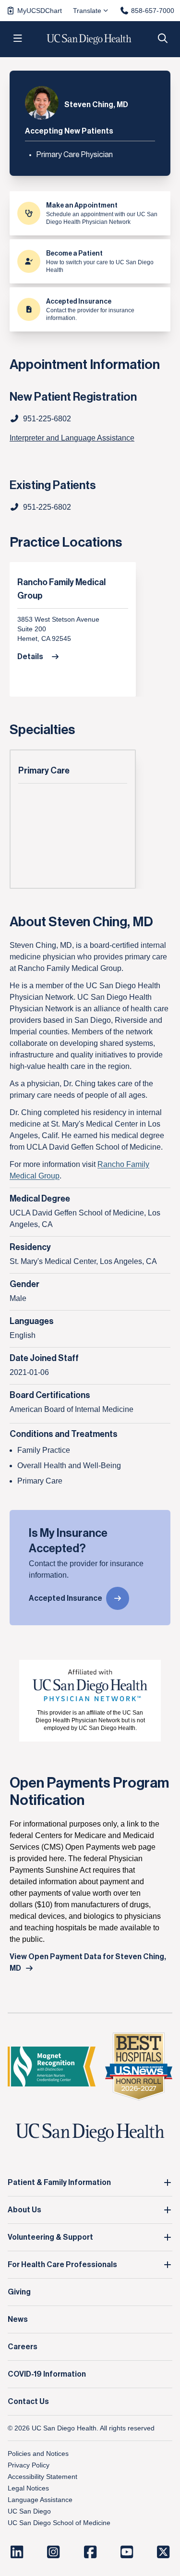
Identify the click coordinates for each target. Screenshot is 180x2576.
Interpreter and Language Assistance (72, 438)
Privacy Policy (29, 2465)
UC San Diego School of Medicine (59, 2523)
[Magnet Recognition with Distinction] (52, 2067)
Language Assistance (40, 2500)
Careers (23, 2347)
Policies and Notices (38, 2453)
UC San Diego (29, 2511)
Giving (19, 2292)
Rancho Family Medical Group (61, 589)
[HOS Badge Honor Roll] (139, 2067)
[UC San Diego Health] (90, 2133)
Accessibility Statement (42, 2477)
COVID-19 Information (47, 2374)
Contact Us (28, 2402)
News (18, 2319)
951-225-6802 (47, 507)
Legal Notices (28, 2488)
